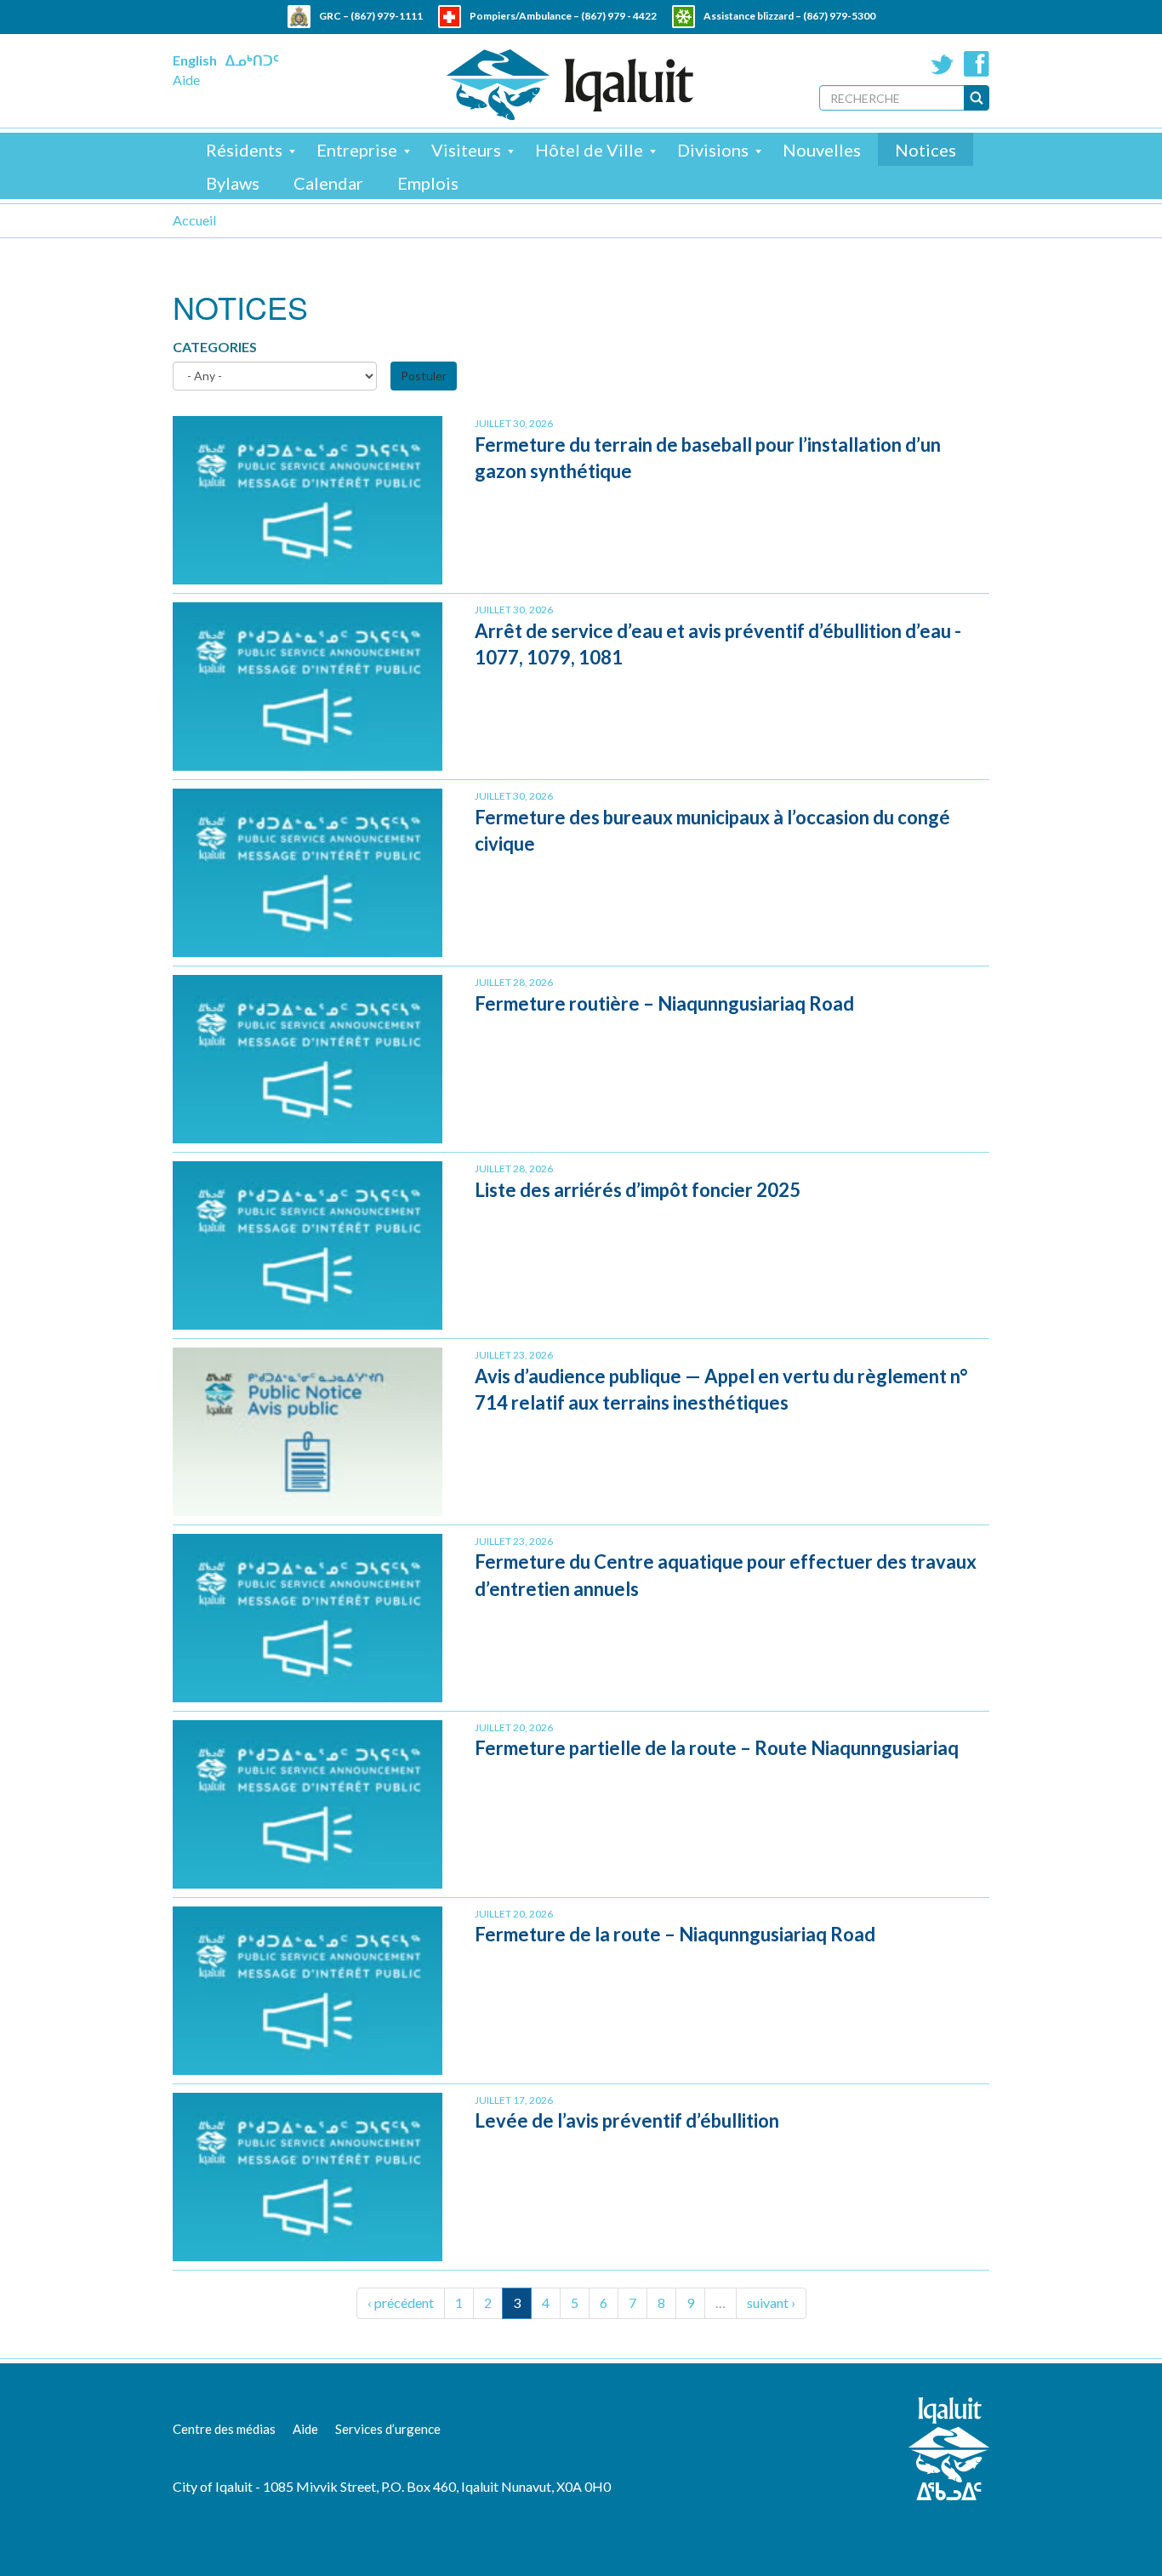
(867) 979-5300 (839, 16)
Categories (215, 347)
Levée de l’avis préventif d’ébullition (627, 2120)
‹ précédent (401, 2302)
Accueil (194, 220)
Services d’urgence (388, 2429)
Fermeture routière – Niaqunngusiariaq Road (664, 1003)
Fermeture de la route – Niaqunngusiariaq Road (675, 1934)
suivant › (771, 2302)
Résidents (244, 150)
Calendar (328, 183)
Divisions (713, 150)
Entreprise (357, 150)
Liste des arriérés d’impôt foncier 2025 (638, 1190)
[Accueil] (570, 85)
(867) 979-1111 (387, 16)
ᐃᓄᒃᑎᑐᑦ (252, 60)
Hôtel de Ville (589, 150)
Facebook (977, 64)
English (195, 60)
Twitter (943, 64)
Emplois (428, 183)
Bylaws (233, 183)
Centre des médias (224, 2429)
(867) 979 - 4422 (619, 16)
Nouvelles (822, 150)
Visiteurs (466, 150)
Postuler (424, 376)
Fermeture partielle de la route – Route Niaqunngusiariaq (717, 1748)
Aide (186, 80)
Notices (926, 150)
